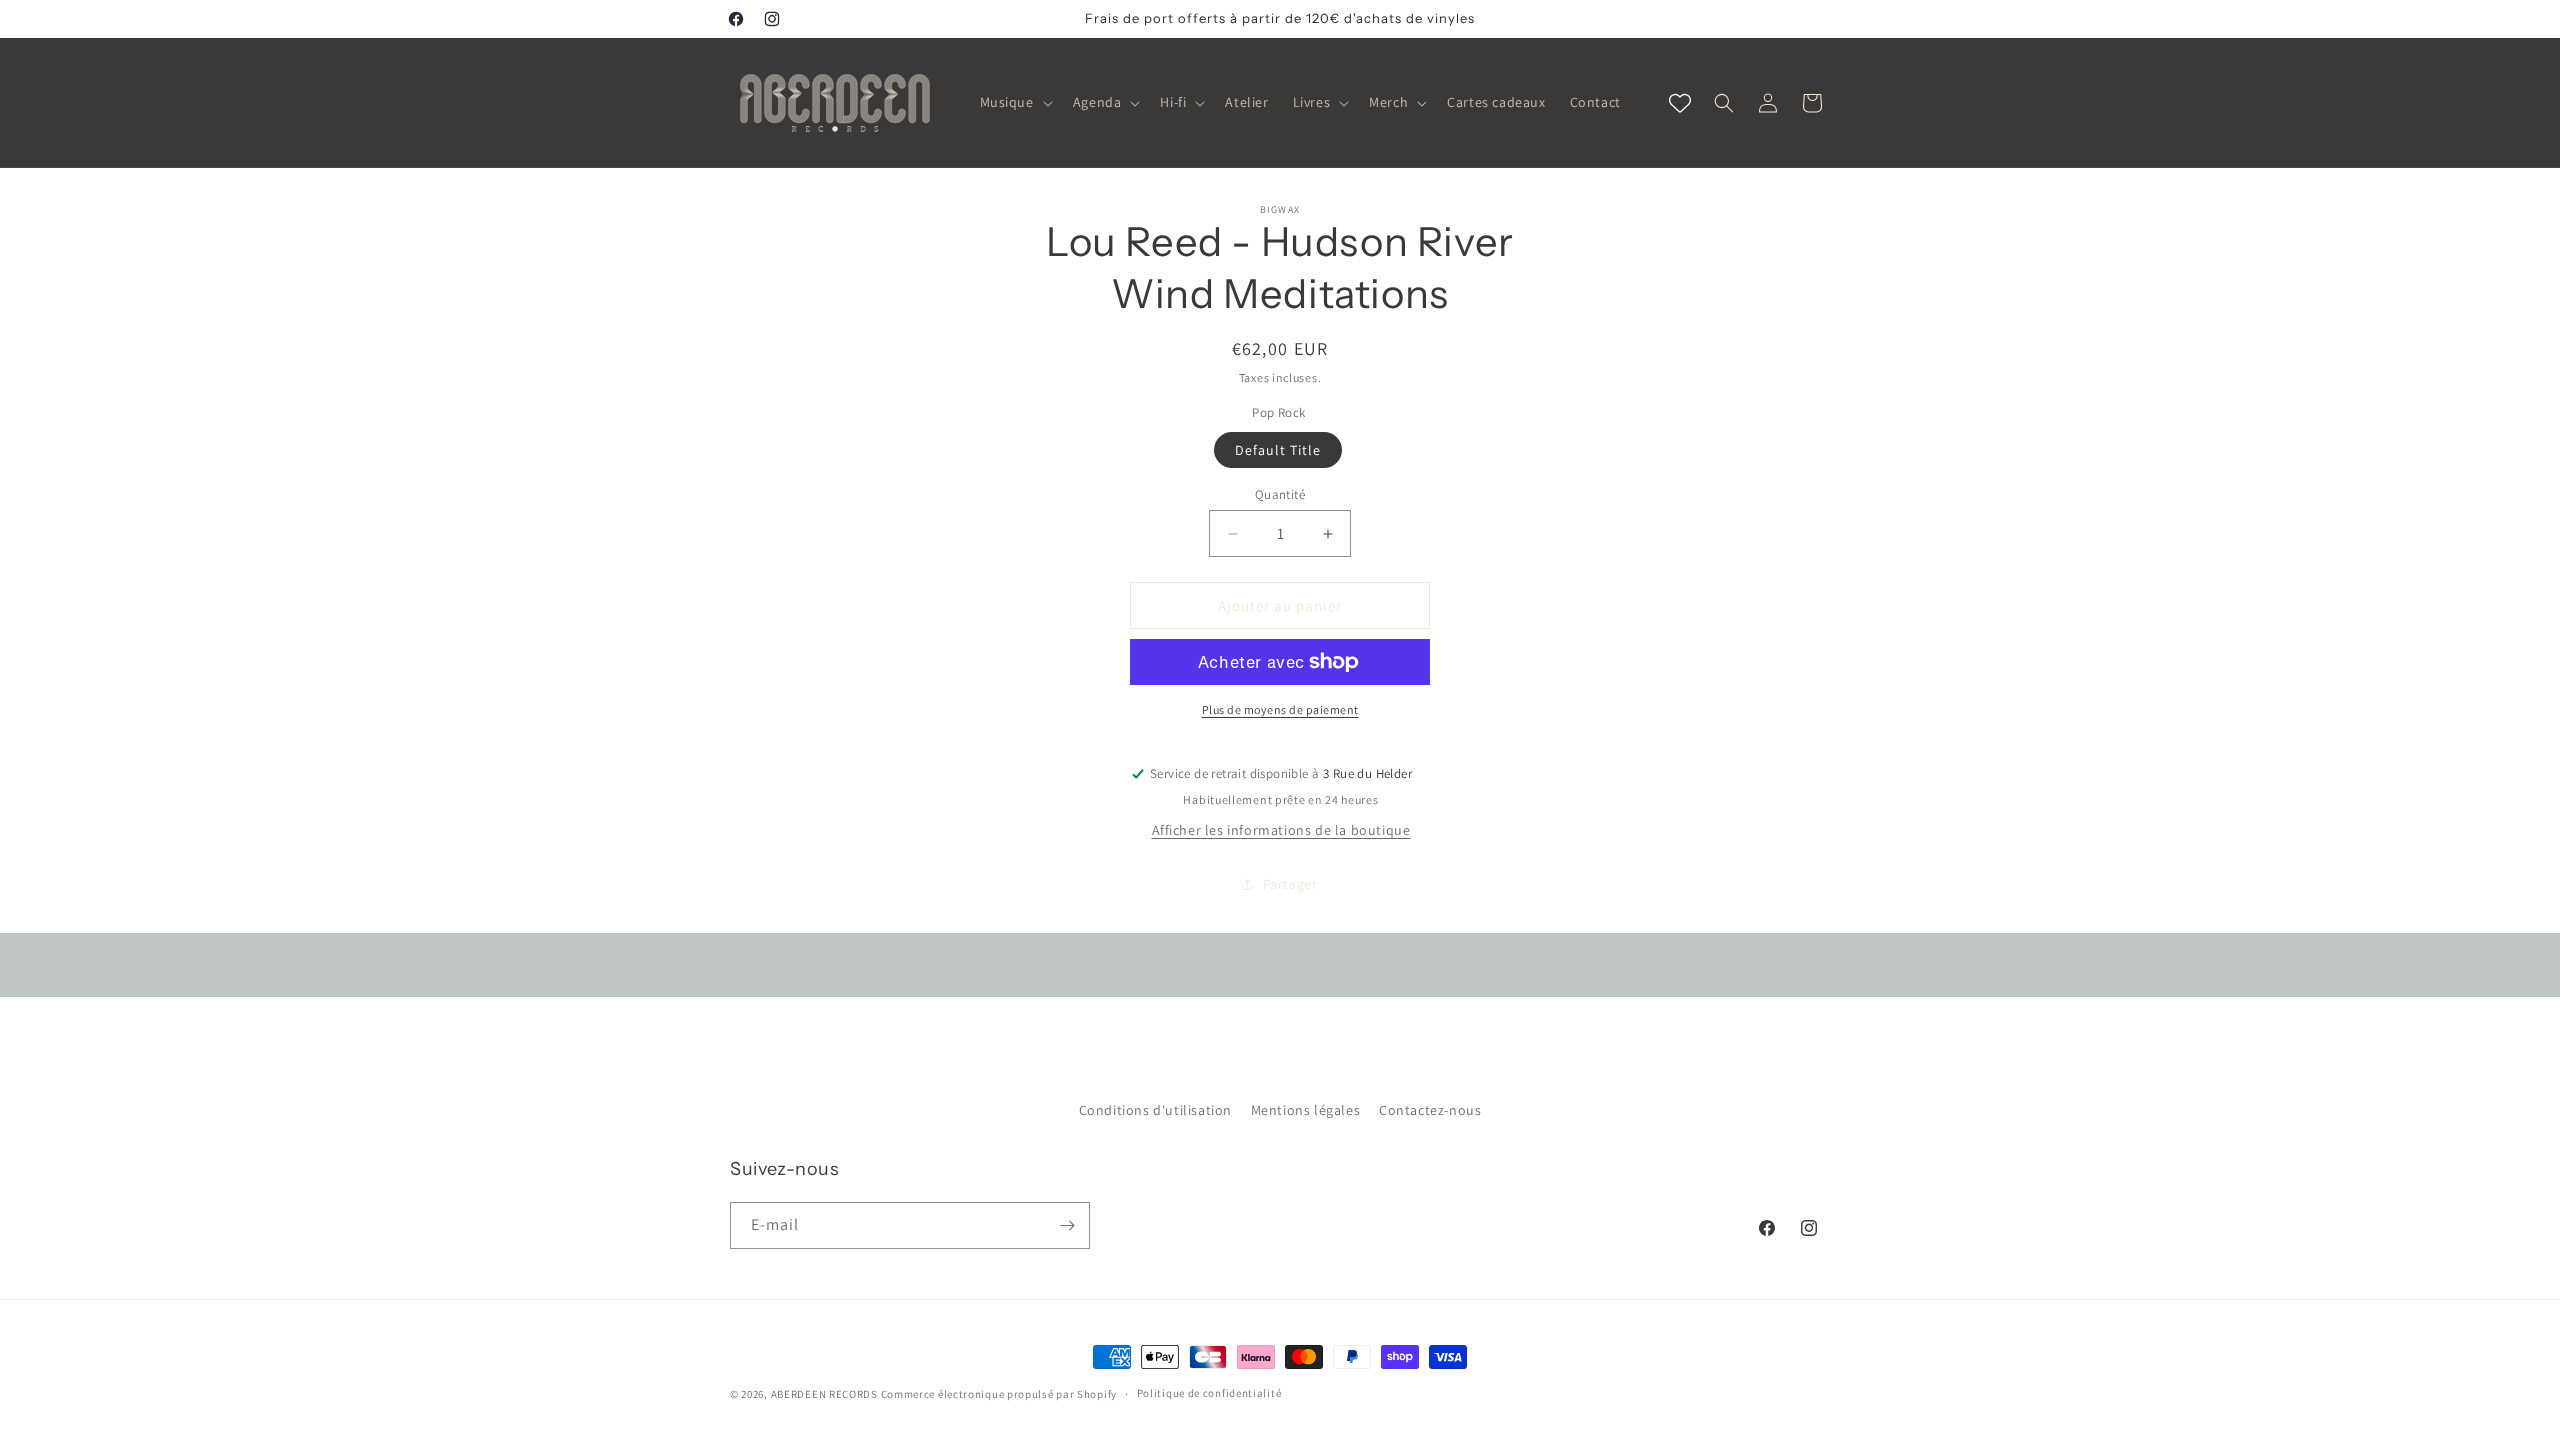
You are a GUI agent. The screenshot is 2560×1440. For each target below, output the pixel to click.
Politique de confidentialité (1209, 1393)
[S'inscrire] (1067, 1225)
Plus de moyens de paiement (1280, 709)
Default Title (1278, 450)
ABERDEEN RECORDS (824, 1394)
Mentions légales (1306, 1110)
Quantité (1280, 494)
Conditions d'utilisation (1155, 1110)
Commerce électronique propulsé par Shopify (999, 1394)
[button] (1014, 102)
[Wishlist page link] (1680, 103)
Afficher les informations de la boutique (1281, 830)
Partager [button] (1290, 884)
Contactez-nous (1430, 1110)
